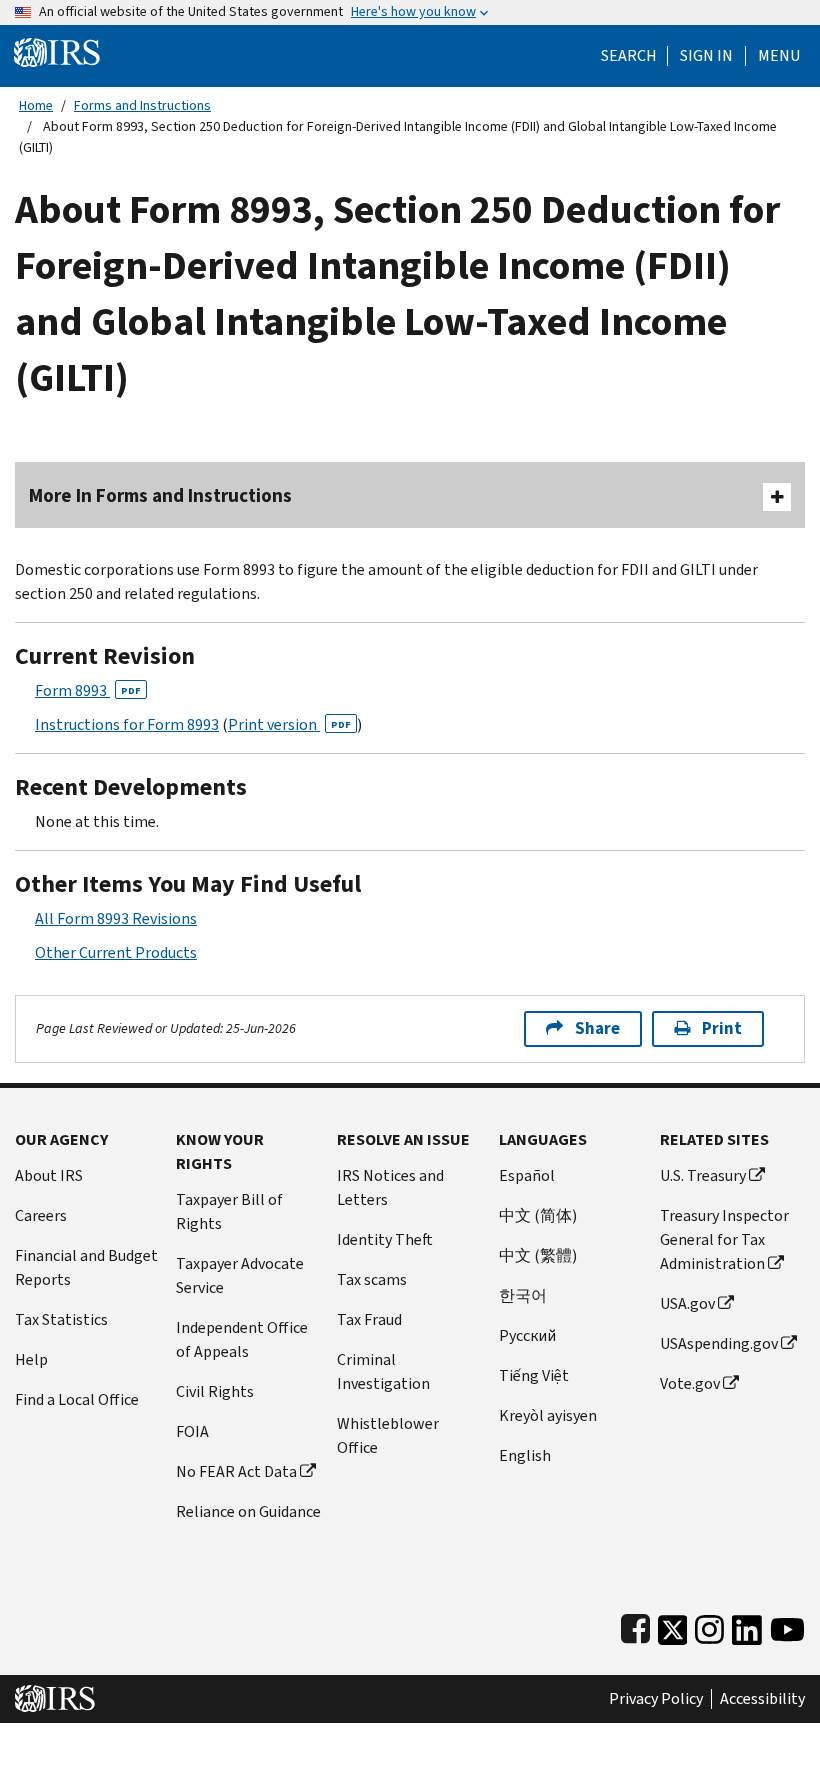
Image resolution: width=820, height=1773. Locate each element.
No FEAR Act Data (236, 1471)
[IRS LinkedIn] (747, 1625)
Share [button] (597, 1028)
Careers (41, 1215)
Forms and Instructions (142, 105)
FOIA (192, 1431)
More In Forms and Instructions (160, 495)
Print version (289, 724)
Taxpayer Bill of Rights (229, 1211)
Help (31, 1359)
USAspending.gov (719, 1343)
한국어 (523, 1295)
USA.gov (687, 1303)
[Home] (57, 51)
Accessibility (762, 1699)
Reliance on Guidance (248, 1511)
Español (527, 1175)
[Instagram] (709, 1625)
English (525, 1455)
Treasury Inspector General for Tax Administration (724, 1239)
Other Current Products (116, 952)
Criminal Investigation (383, 1371)
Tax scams (372, 1279)
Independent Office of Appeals (242, 1339)
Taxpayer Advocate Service (240, 1275)
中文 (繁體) (538, 1255)
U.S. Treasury (703, 1175)
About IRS (49, 1175)
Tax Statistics (61, 1319)
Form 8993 (88, 690)
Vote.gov (690, 1383)
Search (629, 56)
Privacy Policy (656, 1699)
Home (36, 105)
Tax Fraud (369, 1319)
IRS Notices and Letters (390, 1187)
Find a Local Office (77, 1399)
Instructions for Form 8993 (127, 724)
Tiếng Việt (534, 1375)
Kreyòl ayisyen (548, 1415)
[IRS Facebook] (635, 1625)
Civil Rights (215, 1391)
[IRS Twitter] (673, 1625)
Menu (779, 56)
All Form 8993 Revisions (116, 918)
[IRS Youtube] (787, 1625)
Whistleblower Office (388, 1435)
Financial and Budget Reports (86, 1267)
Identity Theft (385, 1239)
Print (722, 1028)
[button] (706, 56)
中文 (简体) (538, 1215)
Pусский (527, 1335)
